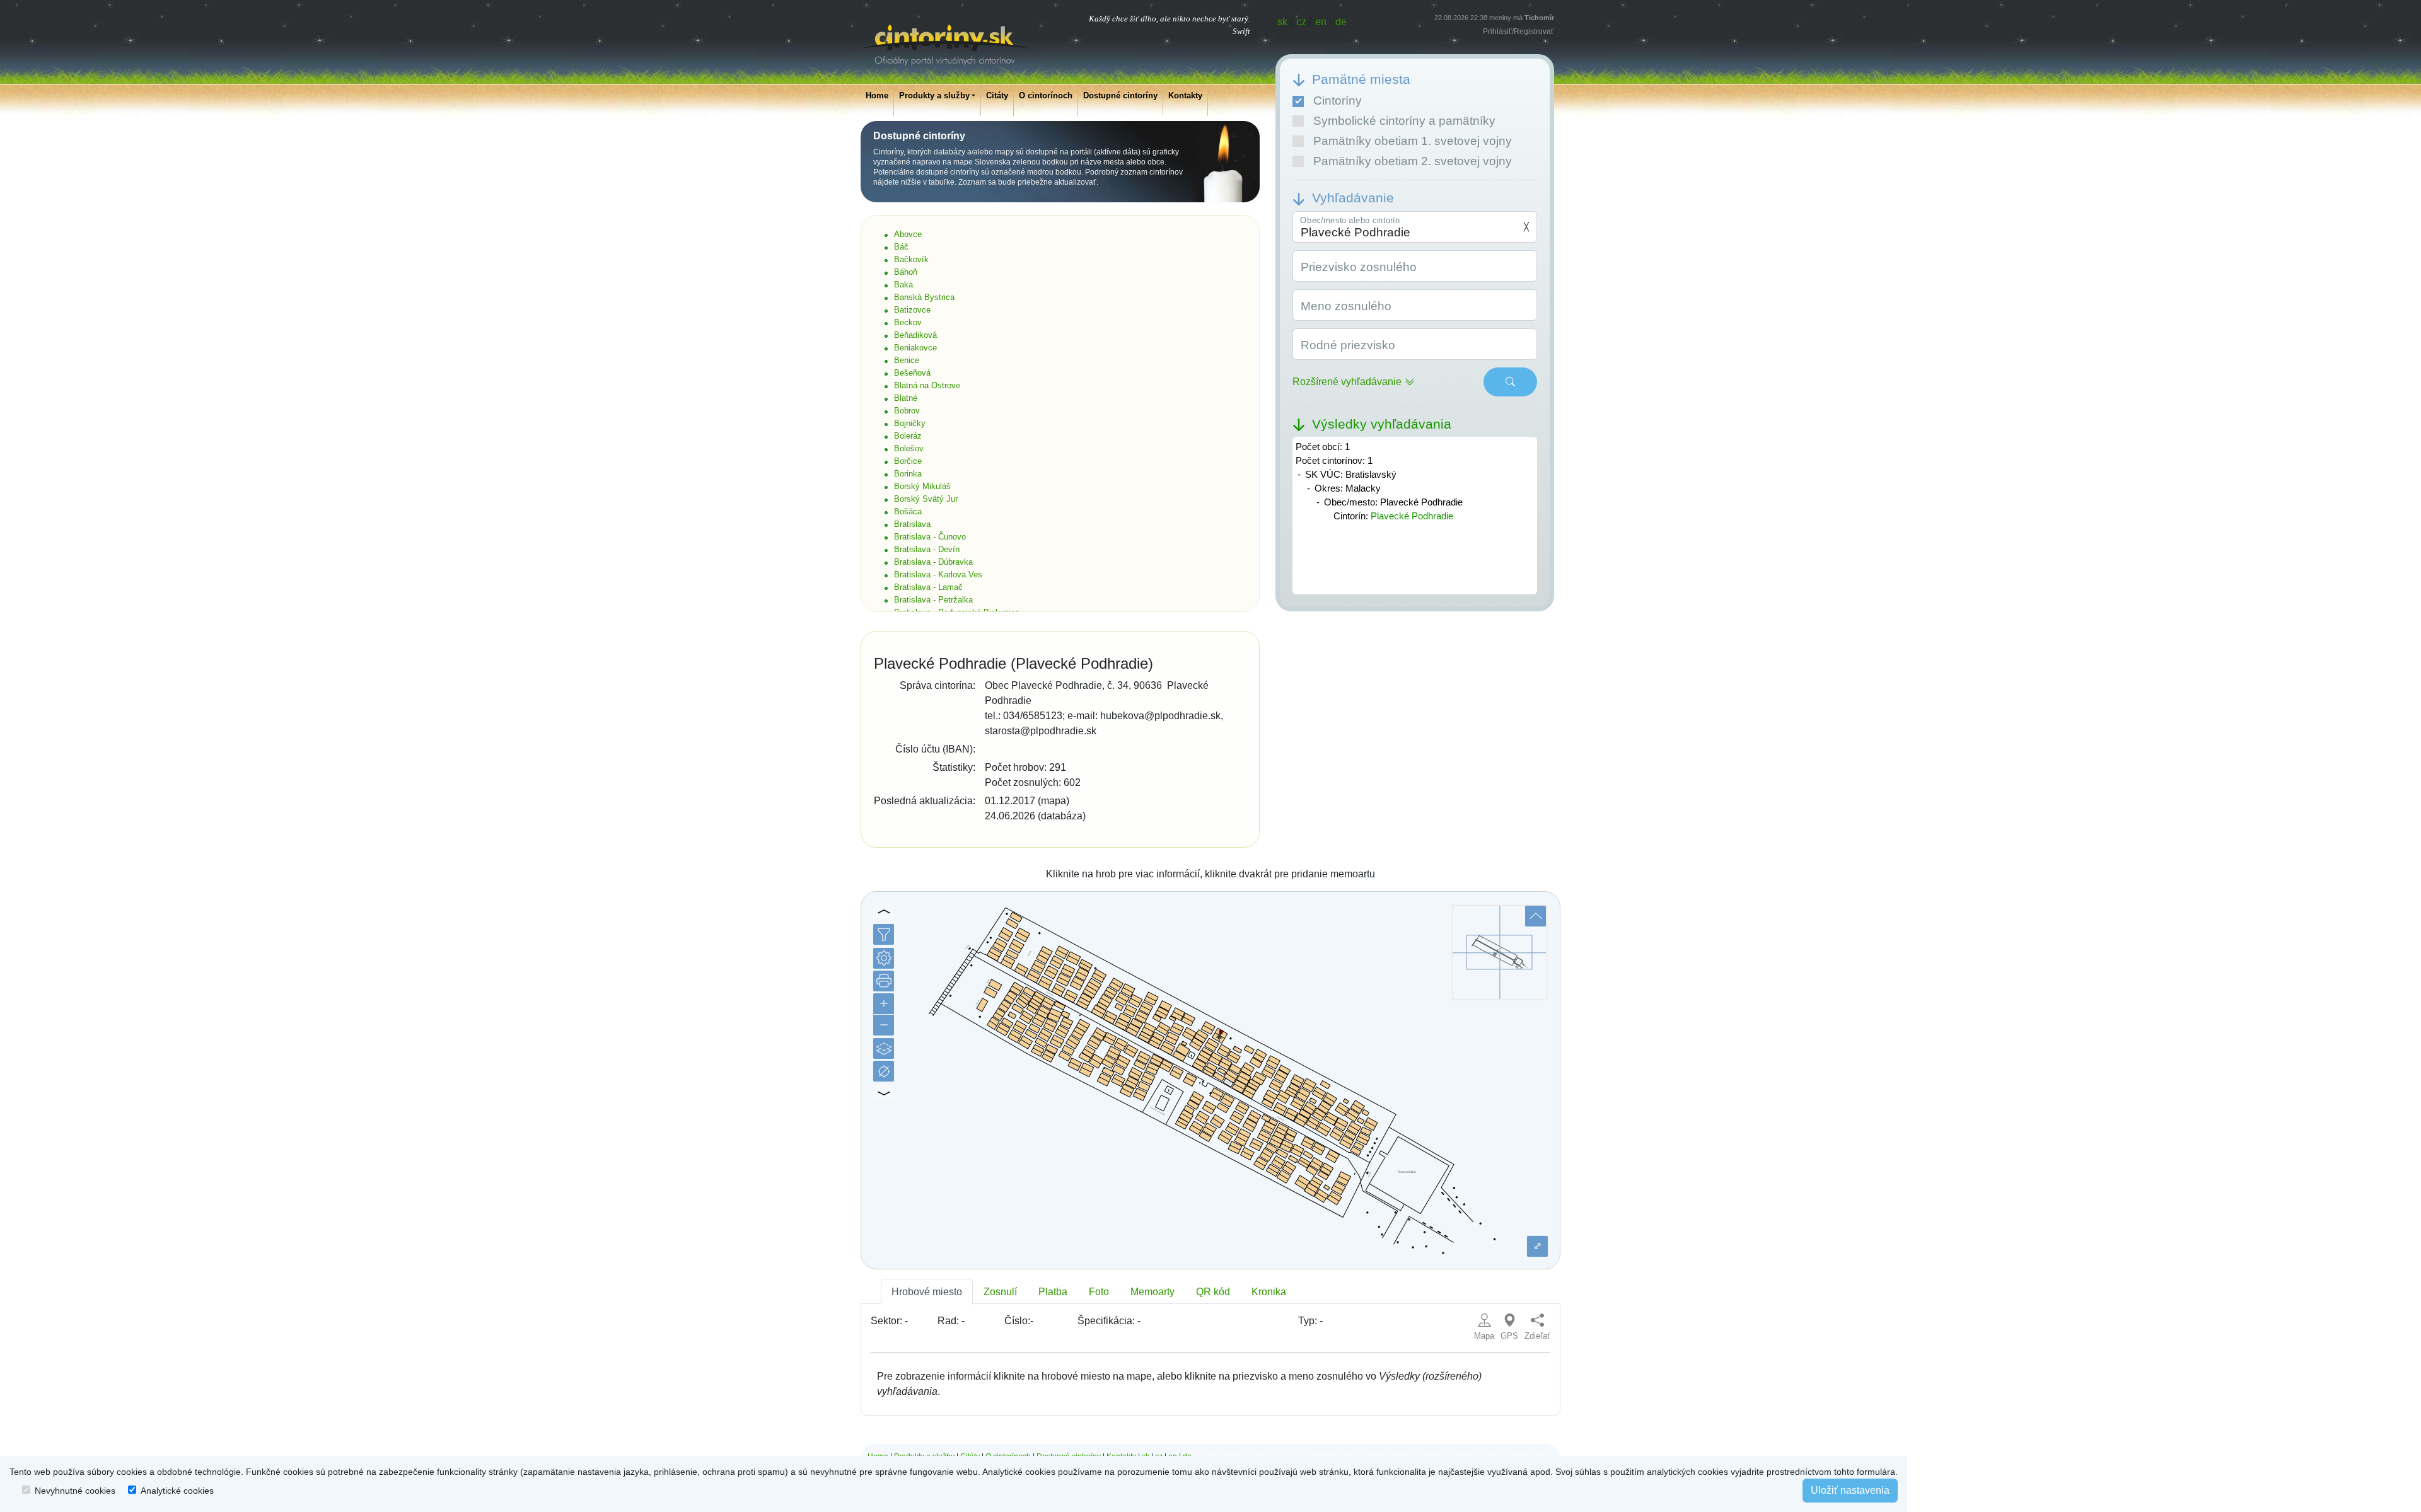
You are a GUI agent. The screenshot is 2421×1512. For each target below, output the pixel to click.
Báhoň (906, 272)
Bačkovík (911, 259)
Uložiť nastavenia (1850, 1490)
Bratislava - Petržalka (933, 600)
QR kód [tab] (1213, 1292)
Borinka (908, 474)
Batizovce (912, 310)
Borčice (908, 461)
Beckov (908, 322)
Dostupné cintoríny (1120, 95)
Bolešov (909, 448)
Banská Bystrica (924, 297)
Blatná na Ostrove (927, 385)
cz (1301, 22)
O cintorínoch (1046, 95)
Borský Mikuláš (922, 486)
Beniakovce (915, 348)
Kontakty (1185, 95)
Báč (901, 247)
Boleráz (908, 436)
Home (877, 95)
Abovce (908, 234)
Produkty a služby (934, 95)
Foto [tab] (1099, 1292)
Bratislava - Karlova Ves (938, 574)
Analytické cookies (177, 1491)
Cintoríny (1338, 101)
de (1341, 22)
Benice (907, 360)
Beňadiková (915, 335)
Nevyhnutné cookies (75, 1491)
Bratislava (912, 524)
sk (1282, 22)
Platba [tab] (1053, 1292)
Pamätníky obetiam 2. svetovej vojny (1413, 161)
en (1321, 22)
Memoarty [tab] (1152, 1292)
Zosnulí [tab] (1000, 1292)
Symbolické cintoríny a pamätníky (1404, 121)
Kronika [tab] (1269, 1292)
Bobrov (907, 411)
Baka (903, 285)
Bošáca (908, 511)
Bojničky (910, 423)
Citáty (997, 95)
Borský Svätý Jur (926, 499)
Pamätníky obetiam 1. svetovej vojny (1413, 141)
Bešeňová (912, 373)
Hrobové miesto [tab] (927, 1292)
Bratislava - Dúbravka (933, 562)
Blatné (906, 398)
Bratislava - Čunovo (930, 537)
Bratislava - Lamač (928, 587)
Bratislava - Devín (927, 549)
